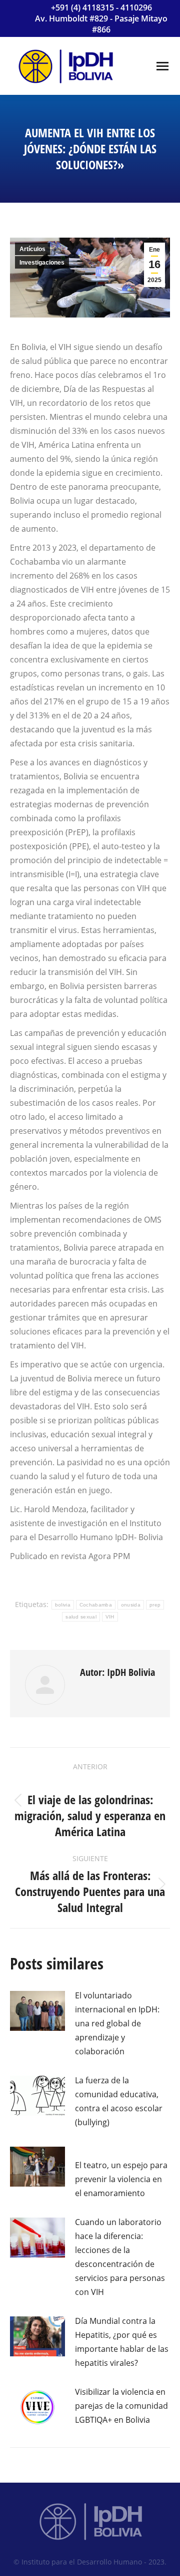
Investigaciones (42, 263)
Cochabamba (96, 1605)
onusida (131, 1605)
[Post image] (37, 2011)
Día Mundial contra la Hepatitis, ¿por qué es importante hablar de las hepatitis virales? (122, 2342)
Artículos (32, 249)
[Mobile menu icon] (162, 66)
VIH (110, 1617)
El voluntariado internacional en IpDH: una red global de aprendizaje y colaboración (117, 2023)
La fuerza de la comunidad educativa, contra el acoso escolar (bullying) (119, 2101)
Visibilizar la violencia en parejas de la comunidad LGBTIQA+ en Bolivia (121, 2406)
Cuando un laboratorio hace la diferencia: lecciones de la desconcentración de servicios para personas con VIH (120, 2257)
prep (155, 1605)
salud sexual (81, 1617)
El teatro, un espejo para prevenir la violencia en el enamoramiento (121, 2179)
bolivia (63, 1605)
